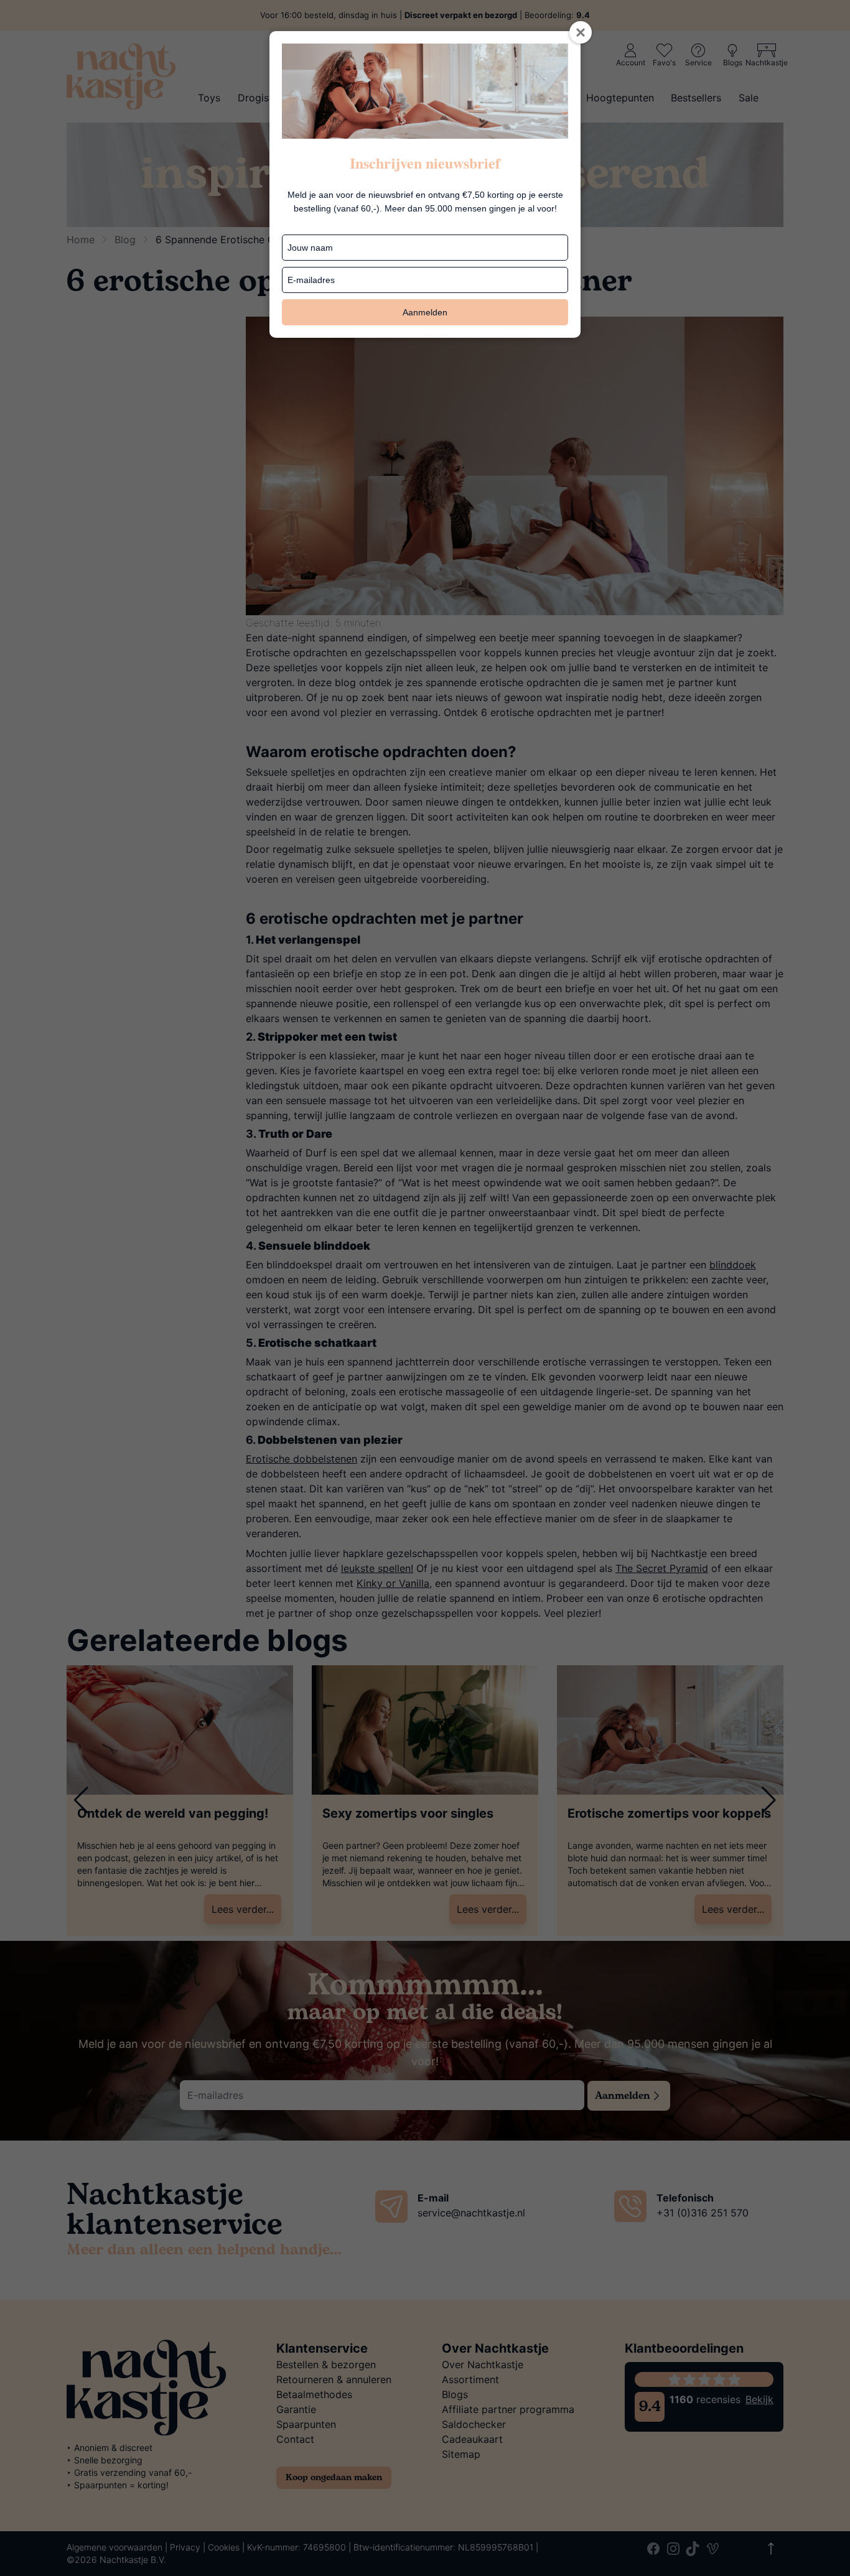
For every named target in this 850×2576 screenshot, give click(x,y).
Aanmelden (425, 312)
